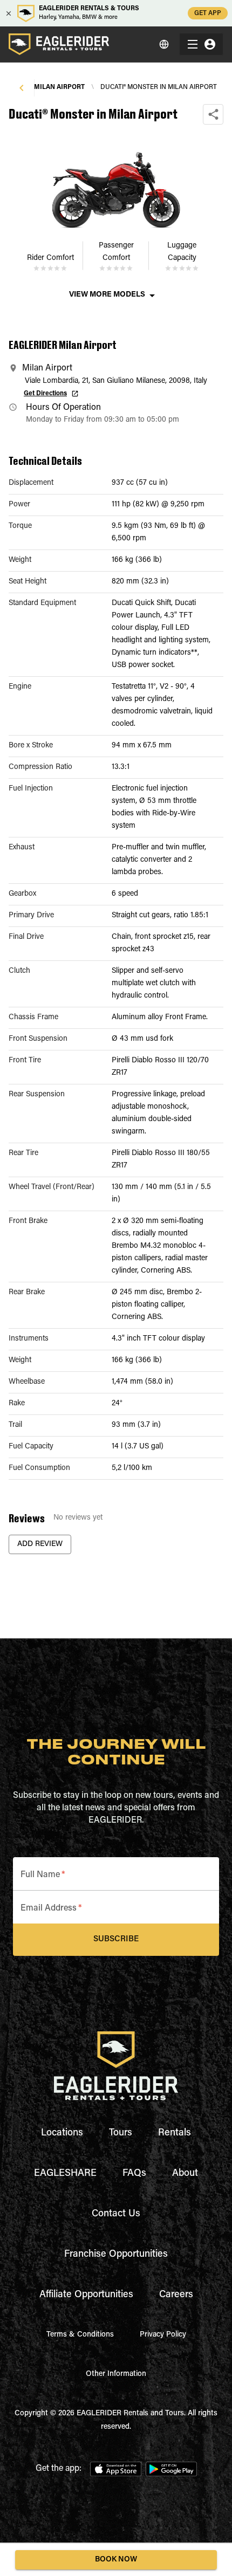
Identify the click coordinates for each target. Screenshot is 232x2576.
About (185, 2174)
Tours (121, 2133)
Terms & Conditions (80, 2335)
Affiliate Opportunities (86, 2295)
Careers (176, 2295)
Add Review (40, 1544)
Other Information (116, 2374)
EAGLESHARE (65, 2174)
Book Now (116, 2560)
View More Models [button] (107, 295)
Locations (62, 2133)
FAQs (134, 2174)
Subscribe (116, 1939)
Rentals (175, 2133)
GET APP (208, 13)
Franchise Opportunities (116, 2255)
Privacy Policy (163, 2335)
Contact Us (116, 2214)
